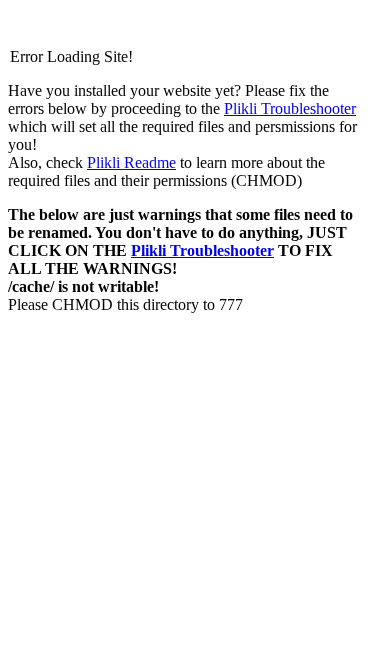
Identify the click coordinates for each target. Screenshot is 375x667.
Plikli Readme (131, 162)
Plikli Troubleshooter (290, 108)
